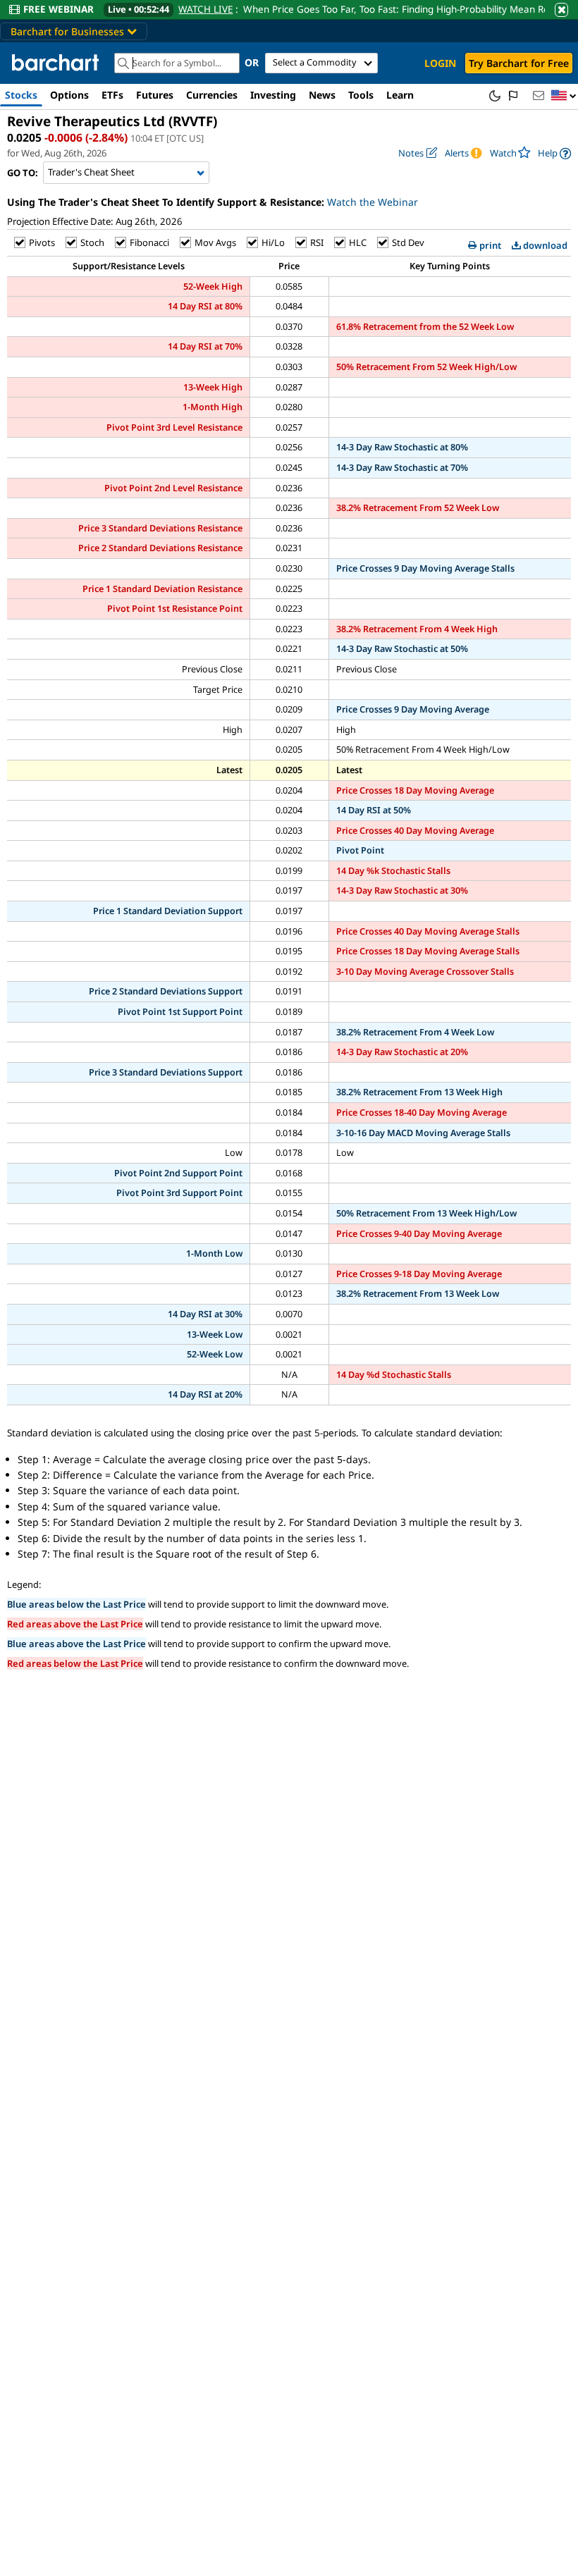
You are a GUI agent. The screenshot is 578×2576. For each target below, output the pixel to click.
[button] (564, 96)
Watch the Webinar (373, 202)
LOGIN (440, 63)
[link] (554, 153)
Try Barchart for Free (519, 63)
